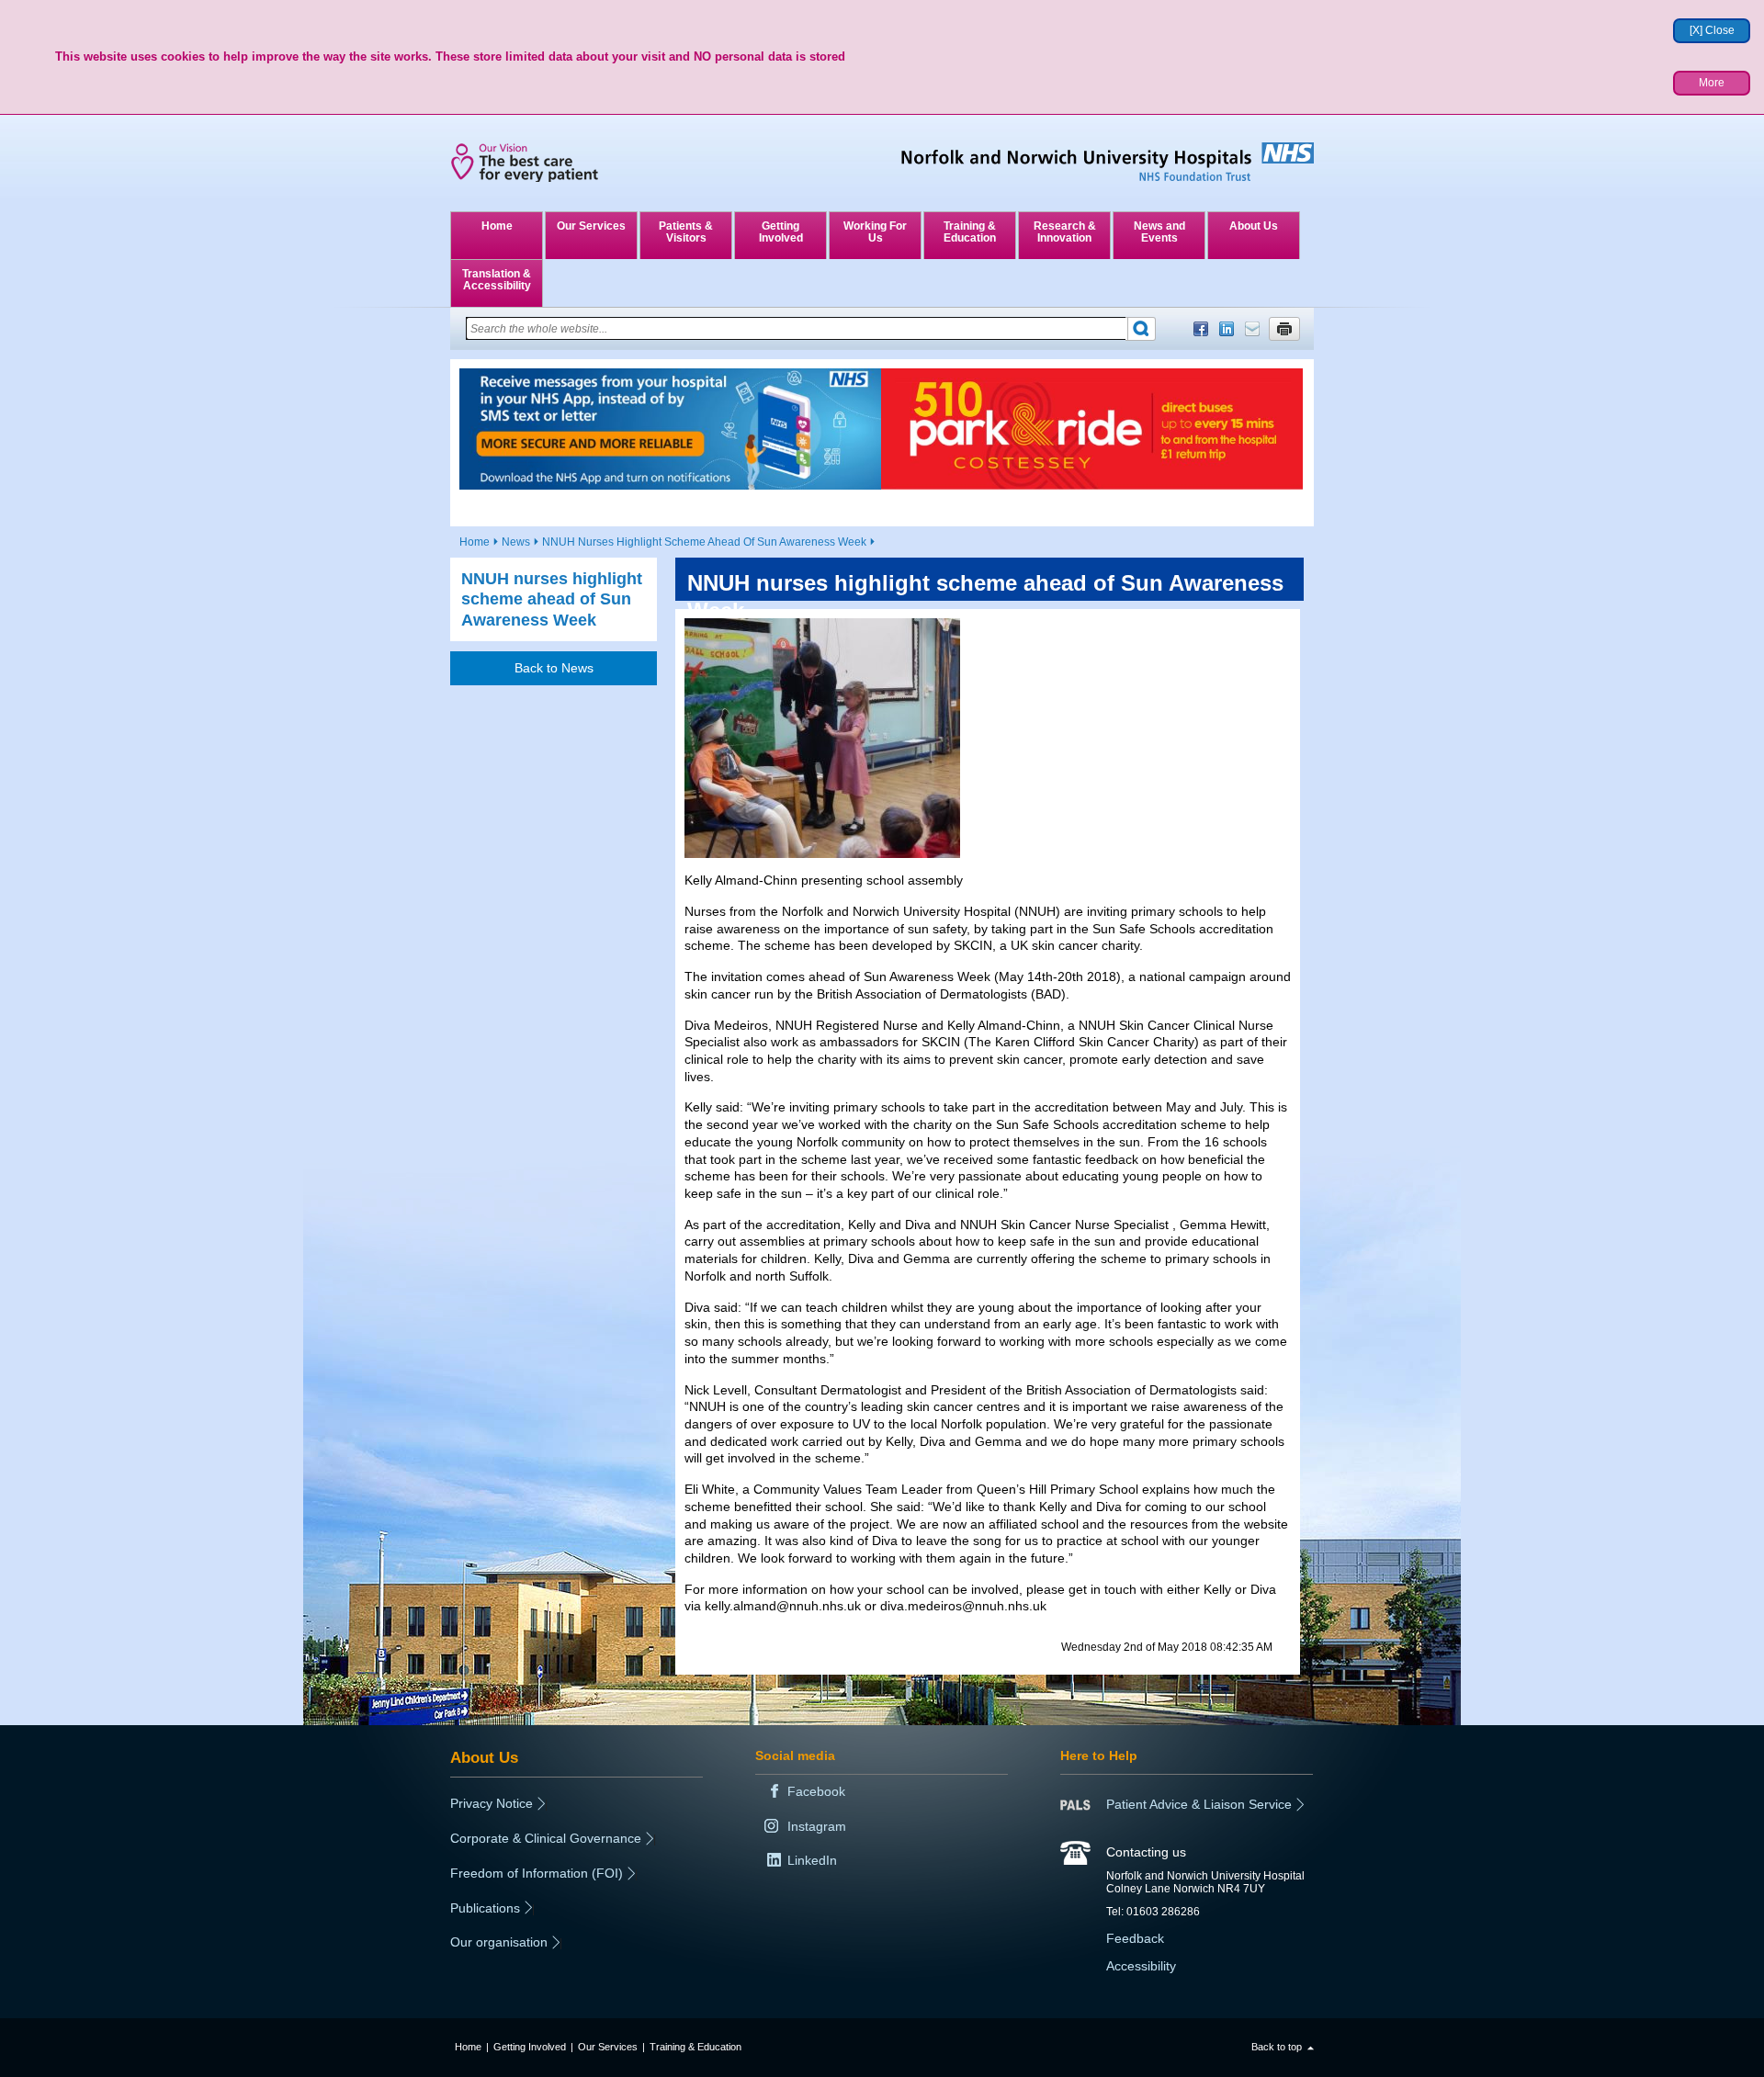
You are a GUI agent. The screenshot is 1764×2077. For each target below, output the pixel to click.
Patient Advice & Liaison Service (1199, 1804)
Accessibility (1141, 1966)
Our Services (591, 226)
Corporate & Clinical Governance (546, 1838)
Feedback (1135, 1938)
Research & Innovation (1065, 232)
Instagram (817, 1826)
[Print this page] (1284, 329)
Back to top (1277, 2047)
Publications (485, 1908)
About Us (1254, 226)
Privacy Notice (492, 1803)
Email (1252, 329)
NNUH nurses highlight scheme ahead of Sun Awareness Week (552, 599)
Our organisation (499, 1942)
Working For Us (875, 232)
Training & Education (970, 232)
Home (497, 226)
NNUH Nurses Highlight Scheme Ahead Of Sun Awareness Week (704, 542)
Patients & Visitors (686, 232)
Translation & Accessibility (497, 280)
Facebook (1201, 329)
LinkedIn (1227, 329)
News (516, 542)
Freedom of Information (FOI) (537, 1873)
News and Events (1159, 232)
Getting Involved (781, 232)
